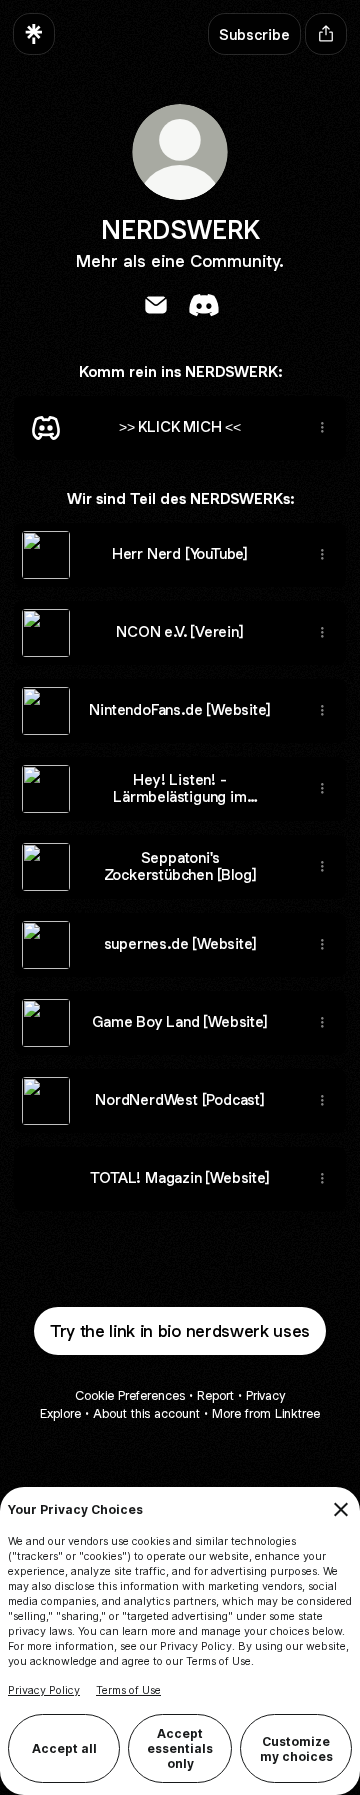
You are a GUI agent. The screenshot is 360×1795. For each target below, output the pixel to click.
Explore (60, 1413)
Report (215, 1395)
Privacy (265, 1395)
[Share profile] (326, 34)
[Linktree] (34, 34)
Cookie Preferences (130, 1395)
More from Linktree (266, 1413)
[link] (156, 305)
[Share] (322, 428)
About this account (146, 1413)
